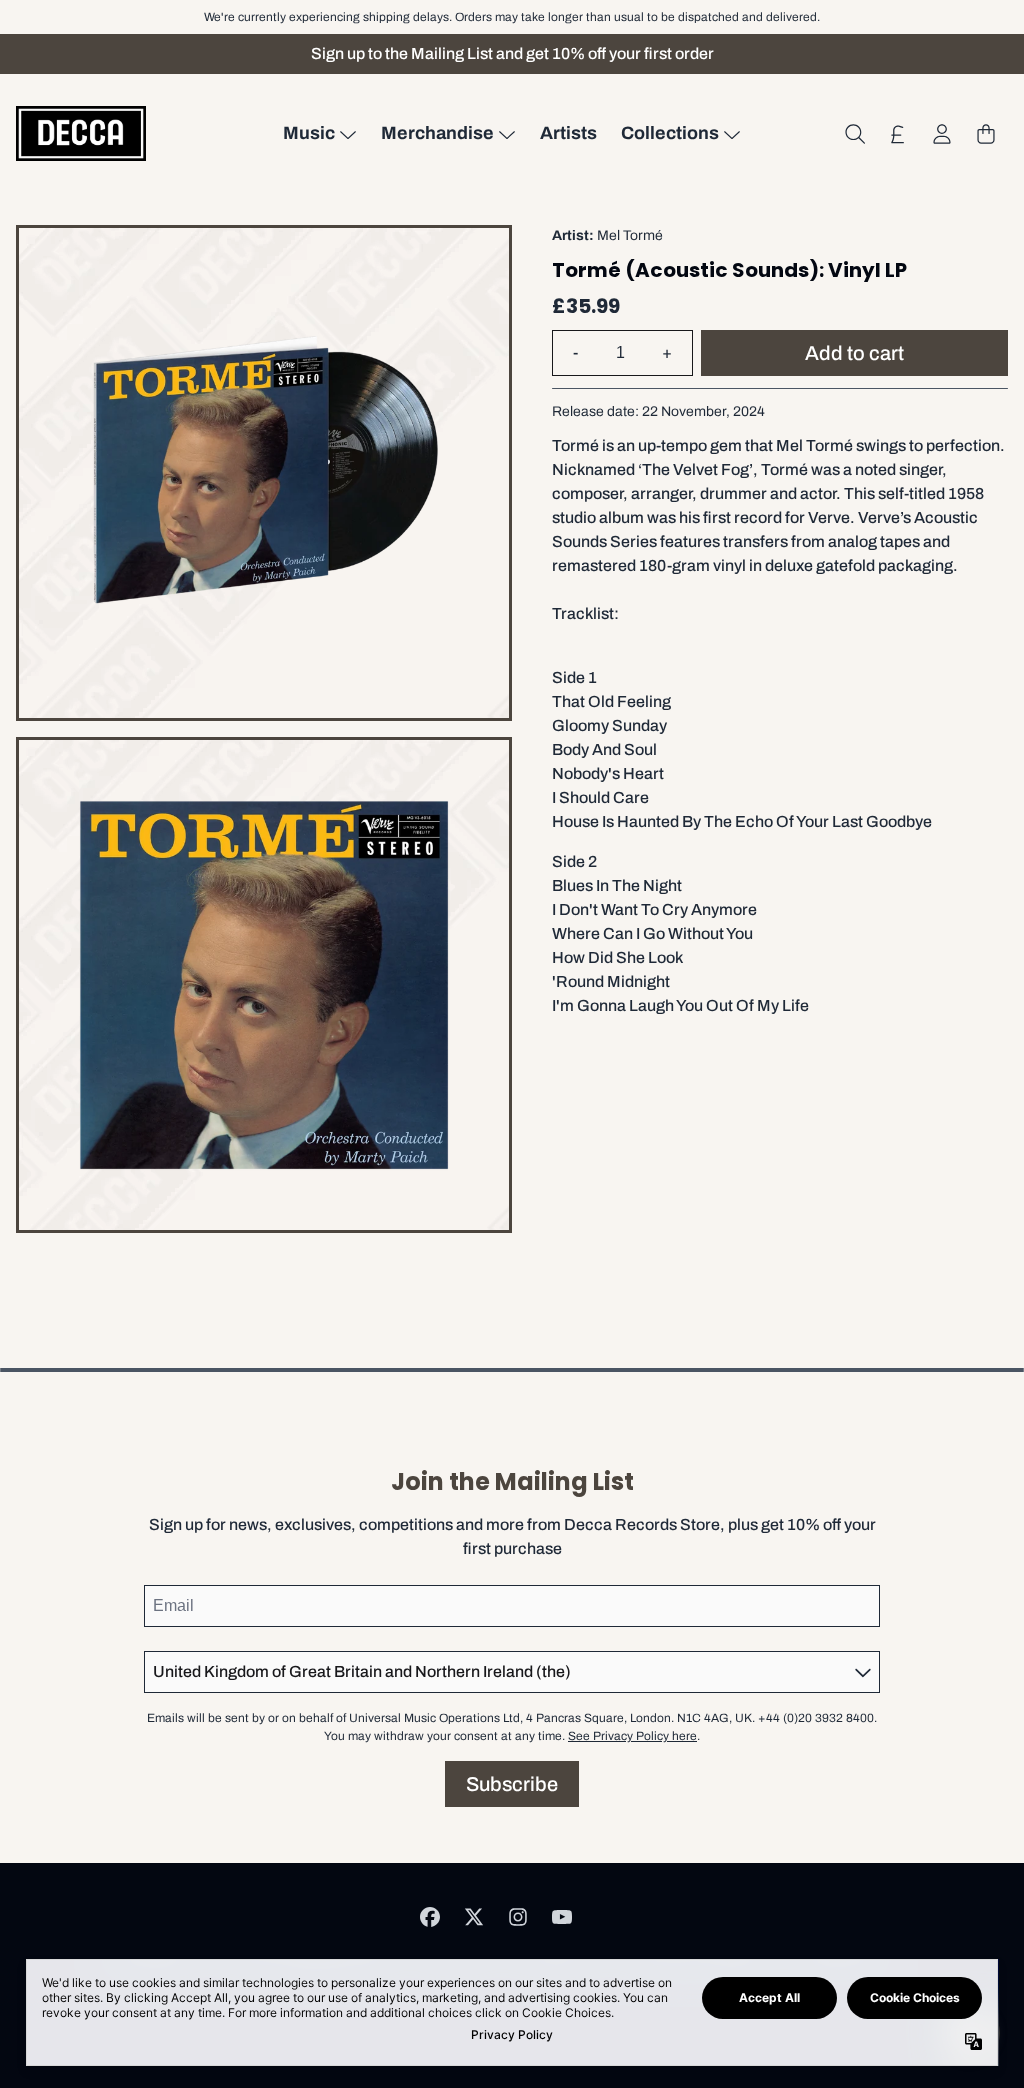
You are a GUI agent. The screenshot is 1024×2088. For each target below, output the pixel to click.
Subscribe (512, 1784)
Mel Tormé (630, 235)
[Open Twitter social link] (474, 1917)
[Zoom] (264, 473)
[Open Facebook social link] (430, 1917)
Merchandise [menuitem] (437, 133)
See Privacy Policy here (632, 1736)
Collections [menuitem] (670, 133)
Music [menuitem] (309, 133)
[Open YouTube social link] (562, 1917)
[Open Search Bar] (854, 134)
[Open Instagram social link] (518, 1917)
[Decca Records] (81, 133)
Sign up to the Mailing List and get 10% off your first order (512, 53)
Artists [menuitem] (568, 133)
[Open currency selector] (898, 134)
